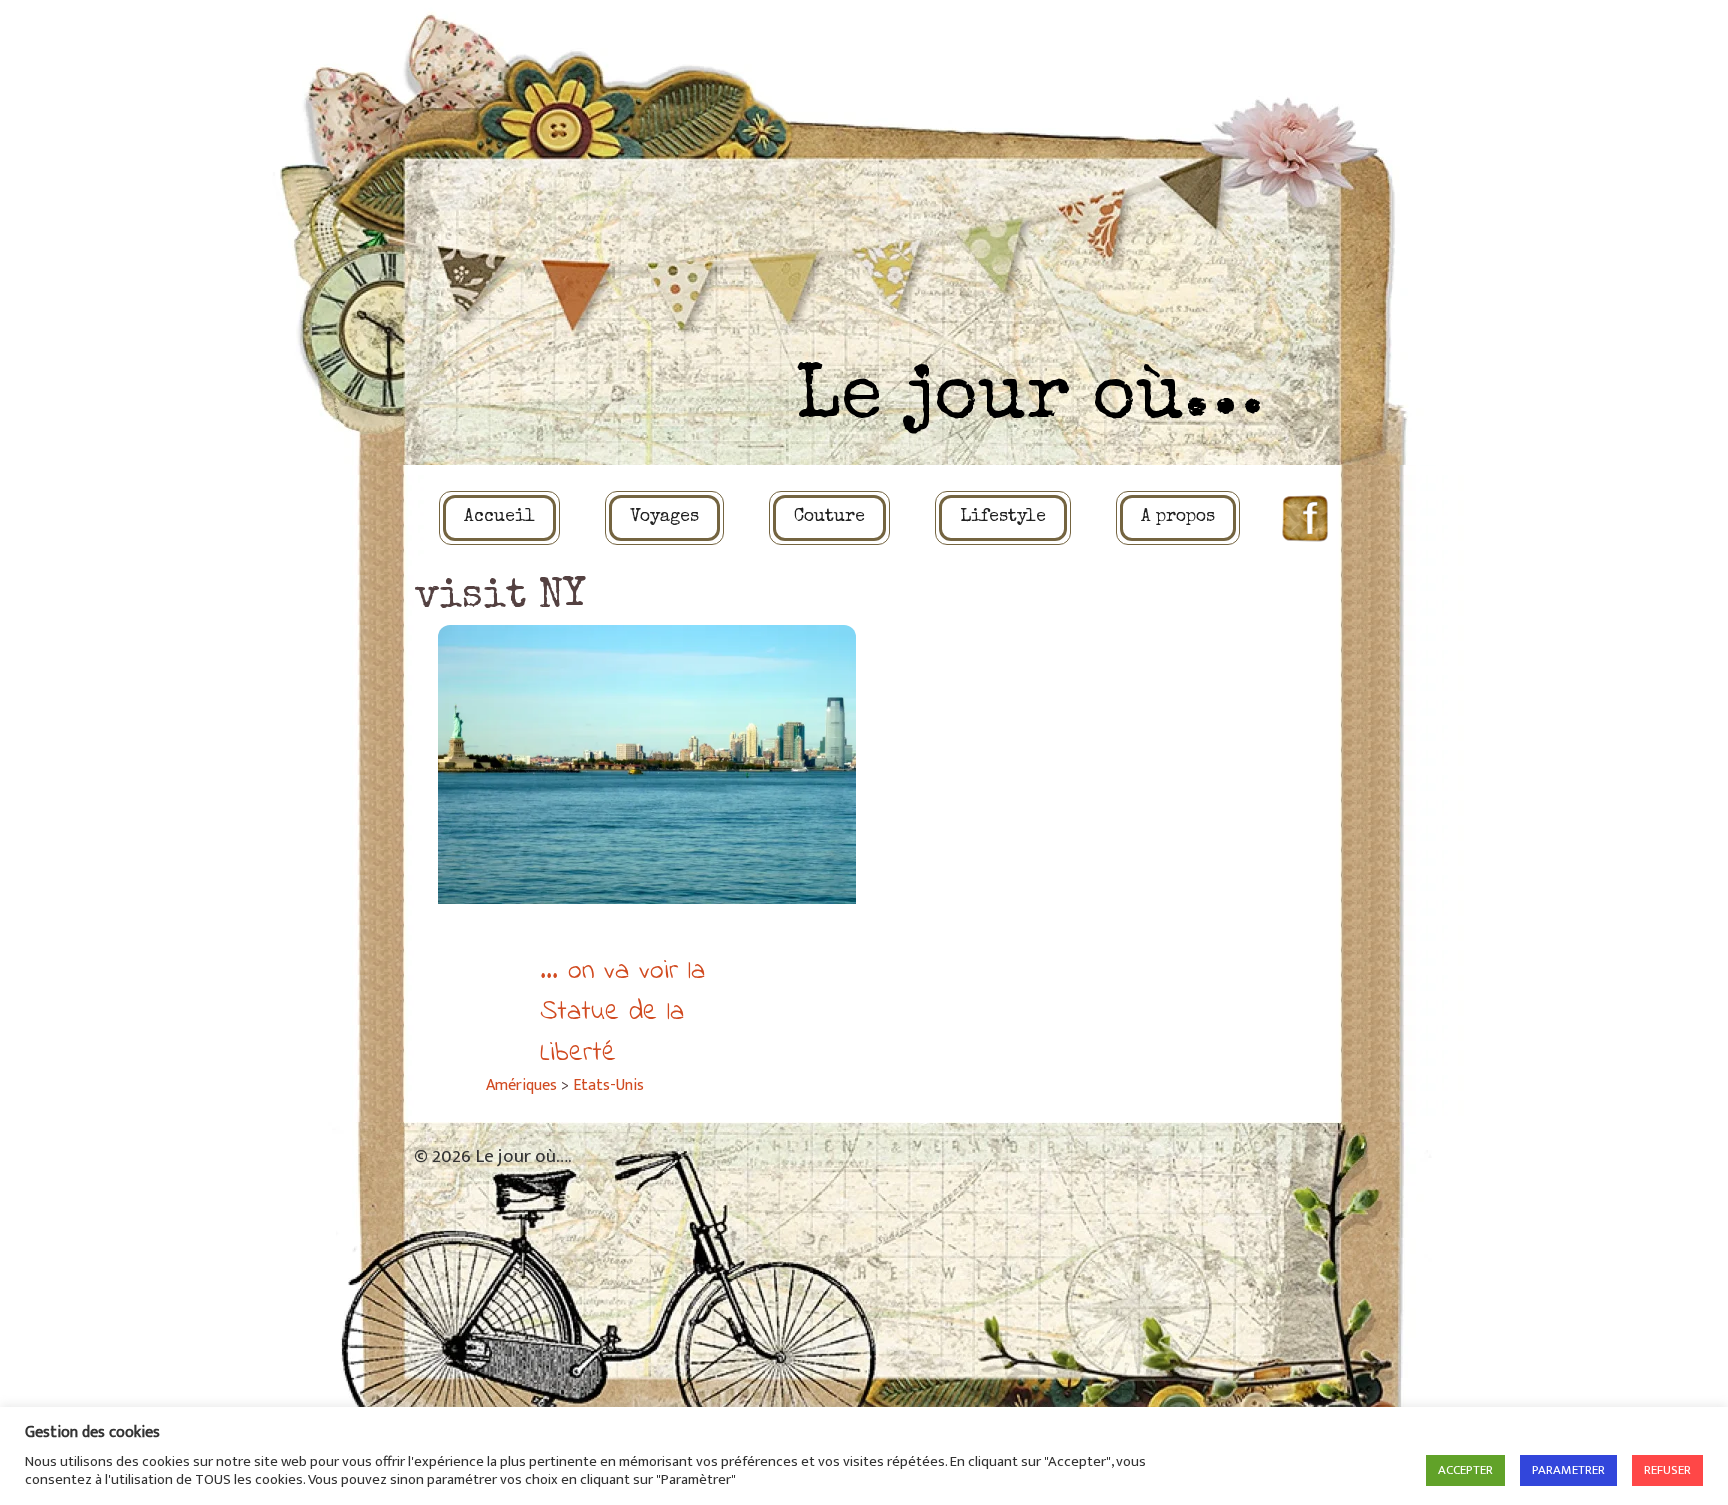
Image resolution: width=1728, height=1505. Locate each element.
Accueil (499, 517)
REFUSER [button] (1667, 1470)
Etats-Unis (608, 1085)
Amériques (521, 1085)
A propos (1178, 517)
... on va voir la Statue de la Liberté (622, 1012)
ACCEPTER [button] (1465, 1470)
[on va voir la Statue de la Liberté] (647, 764)
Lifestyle (1003, 517)
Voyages (664, 517)
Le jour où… (1029, 400)
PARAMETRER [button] (1568, 1470)
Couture (829, 517)
